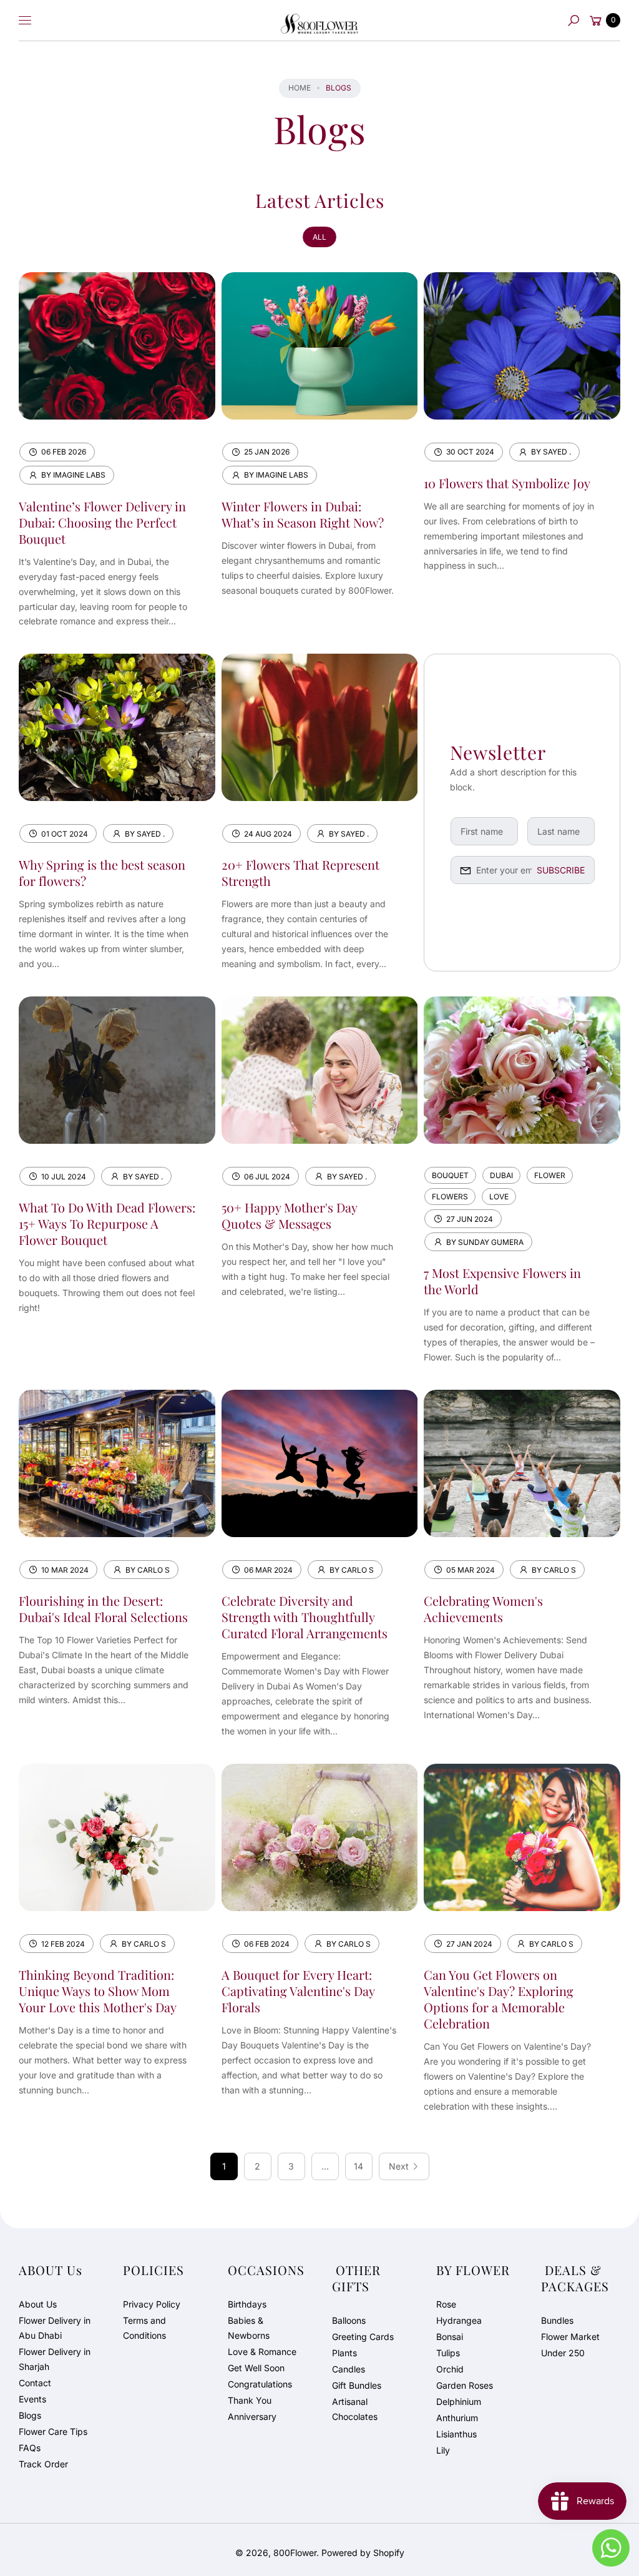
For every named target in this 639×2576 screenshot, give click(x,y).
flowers (450, 1197)
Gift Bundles (357, 2385)
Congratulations (260, 2384)
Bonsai (450, 2337)
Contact (35, 2383)
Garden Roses (465, 2385)
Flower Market (570, 2337)
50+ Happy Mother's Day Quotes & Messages (289, 1215)
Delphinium (459, 2401)
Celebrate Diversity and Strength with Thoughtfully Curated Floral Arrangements (305, 1617)
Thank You (250, 2400)
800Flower (295, 2553)
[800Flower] (319, 21)
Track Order (43, 2464)
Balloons (349, 2320)
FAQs (30, 2448)
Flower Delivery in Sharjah (55, 2359)
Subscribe (561, 870)
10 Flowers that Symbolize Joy (507, 483)
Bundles (557, 2320)
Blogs (30, 2415)
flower (550, 1175)
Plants (344, 2353)
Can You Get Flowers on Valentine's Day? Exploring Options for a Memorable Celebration (499, 1999)
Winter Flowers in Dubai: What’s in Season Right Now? (303, 514)
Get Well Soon (256, 2368)
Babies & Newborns (249, 2328)
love (499, 1197)
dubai (501, 1175)
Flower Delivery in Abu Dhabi (55, 2328)
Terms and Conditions (144, 2328)
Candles (349, 2369)
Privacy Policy (152, 2304)
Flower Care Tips (53, 2431)
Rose (446, 2304)
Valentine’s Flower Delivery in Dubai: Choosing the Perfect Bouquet (102, 522)
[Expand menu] (25, 21)
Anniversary (252, 2416)
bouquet (450, 1175)
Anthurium (457, 2418)
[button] (573, 21)
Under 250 (563, 2353)
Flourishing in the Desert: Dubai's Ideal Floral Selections (103, 1609)
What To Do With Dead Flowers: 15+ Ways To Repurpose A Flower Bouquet (107, 1223)
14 (359, 2166)
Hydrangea (459, 2320)
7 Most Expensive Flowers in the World (502, 1281)
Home (300, 88)
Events (32, 2399)
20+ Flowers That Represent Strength (300, 873)
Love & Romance (262, 2352)
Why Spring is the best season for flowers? (102, 873)
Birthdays (247, 2304)
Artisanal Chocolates (355, 2409)
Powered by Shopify (363, 2553)
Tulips (448, 2353)
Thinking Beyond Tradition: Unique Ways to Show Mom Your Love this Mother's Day (98, 1991)
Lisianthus (456, 2434)
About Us (38, 2304)
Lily (443, 2450)
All (319, 237)
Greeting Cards (363, 2337)
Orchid (450, 2369)
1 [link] (224, 2166)
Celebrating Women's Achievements (483, 1609)
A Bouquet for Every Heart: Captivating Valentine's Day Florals (298, 1991)
